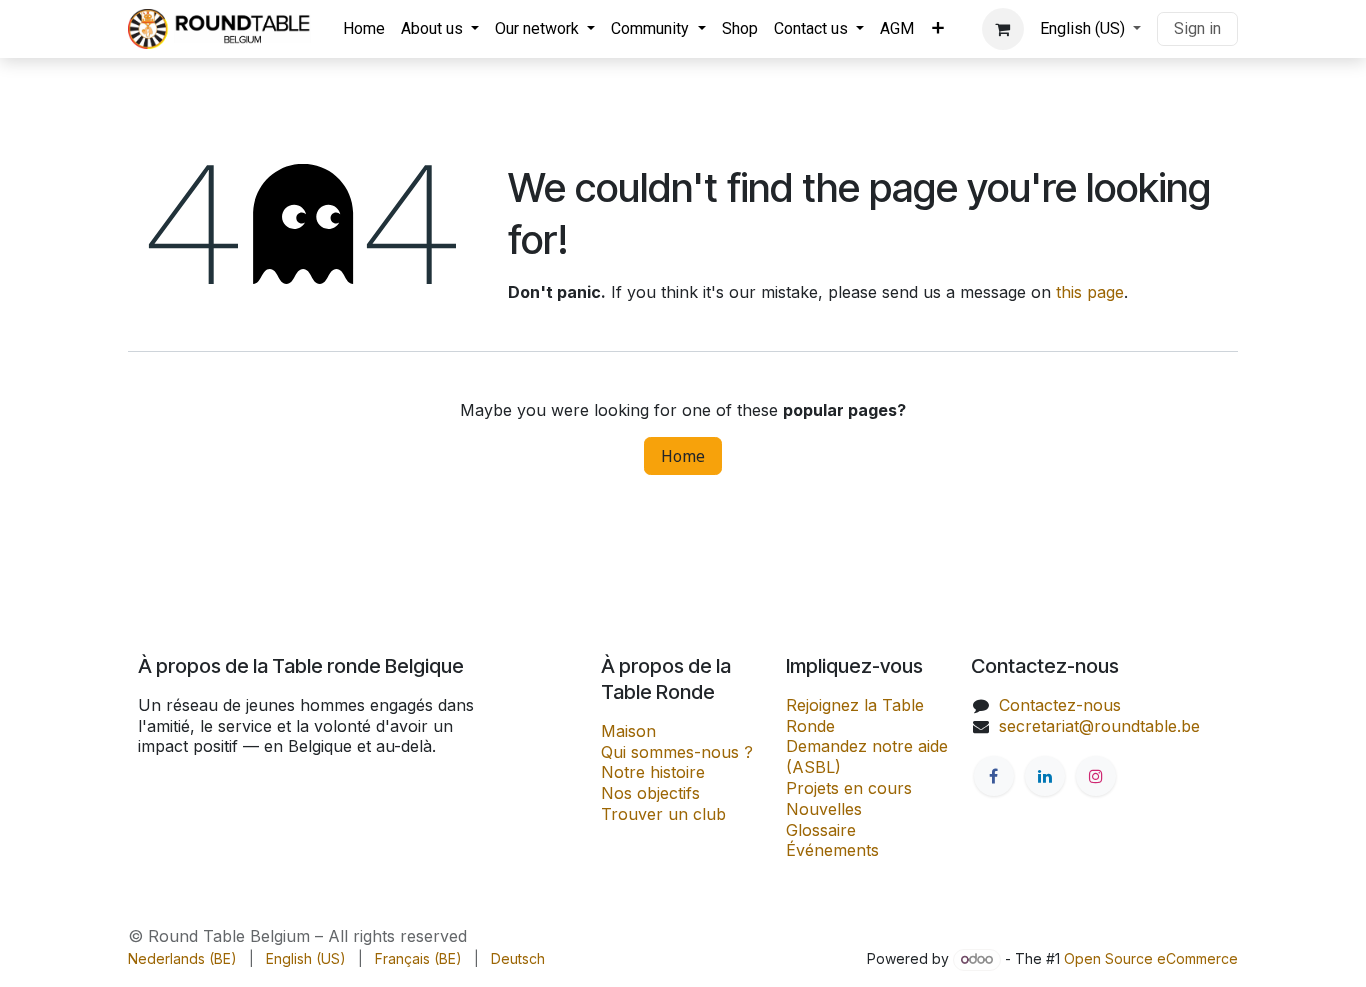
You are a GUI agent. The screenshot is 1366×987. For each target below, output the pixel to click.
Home (683, 456)
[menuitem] (364, 29)
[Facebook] (994, 776)
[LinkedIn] (1045, 776)
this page (1090, 292)
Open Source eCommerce (1151, 958)
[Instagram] (1096, 776)
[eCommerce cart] (1003, 29)
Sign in (1197, 28)
